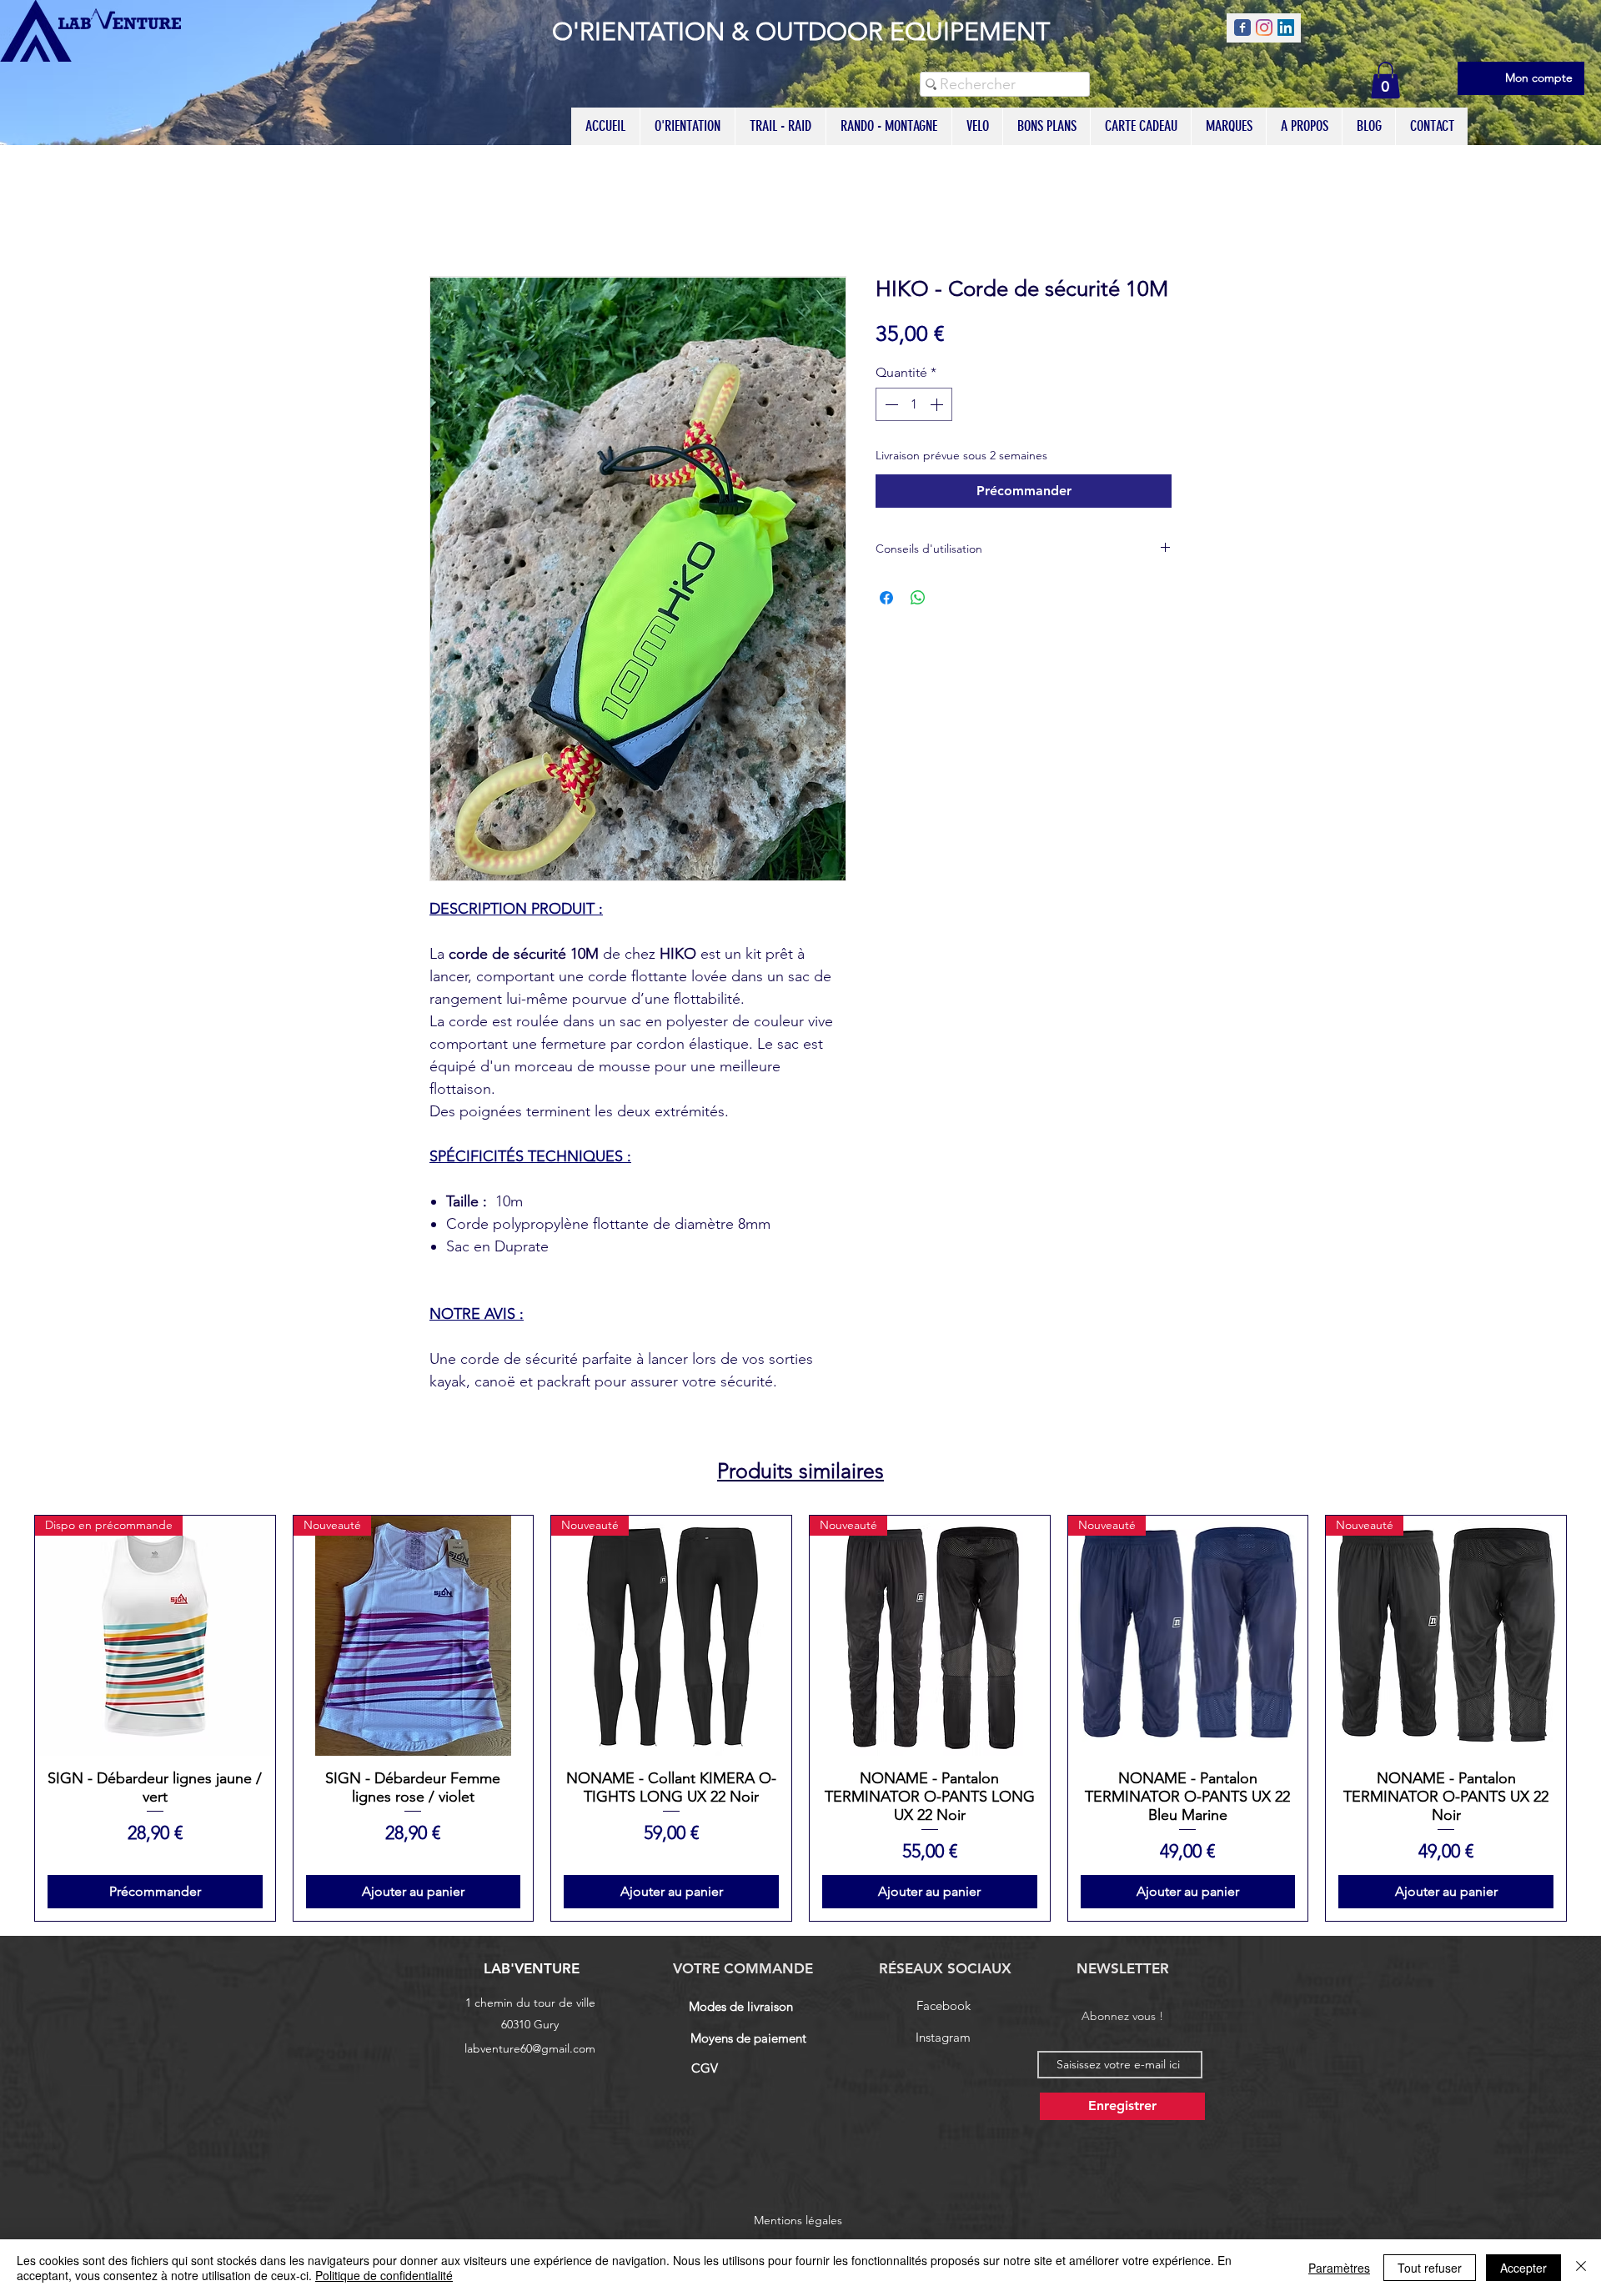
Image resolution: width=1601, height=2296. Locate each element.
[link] (1385, 80)
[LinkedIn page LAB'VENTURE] (1286, 28)
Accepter (1523, 2268)
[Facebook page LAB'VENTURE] (1242, 28)
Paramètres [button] (1339, 2268)
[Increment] (938, 404)
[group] (800, 1718)
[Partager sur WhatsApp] (918, 598)
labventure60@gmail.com (530, 2048)
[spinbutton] (914, 404)
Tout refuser (1430, 2268)
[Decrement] (890, 404)
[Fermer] (1581, 2268)
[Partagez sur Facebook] (886, 598)
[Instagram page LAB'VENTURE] (1264, 28)
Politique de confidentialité (384, 2275)
